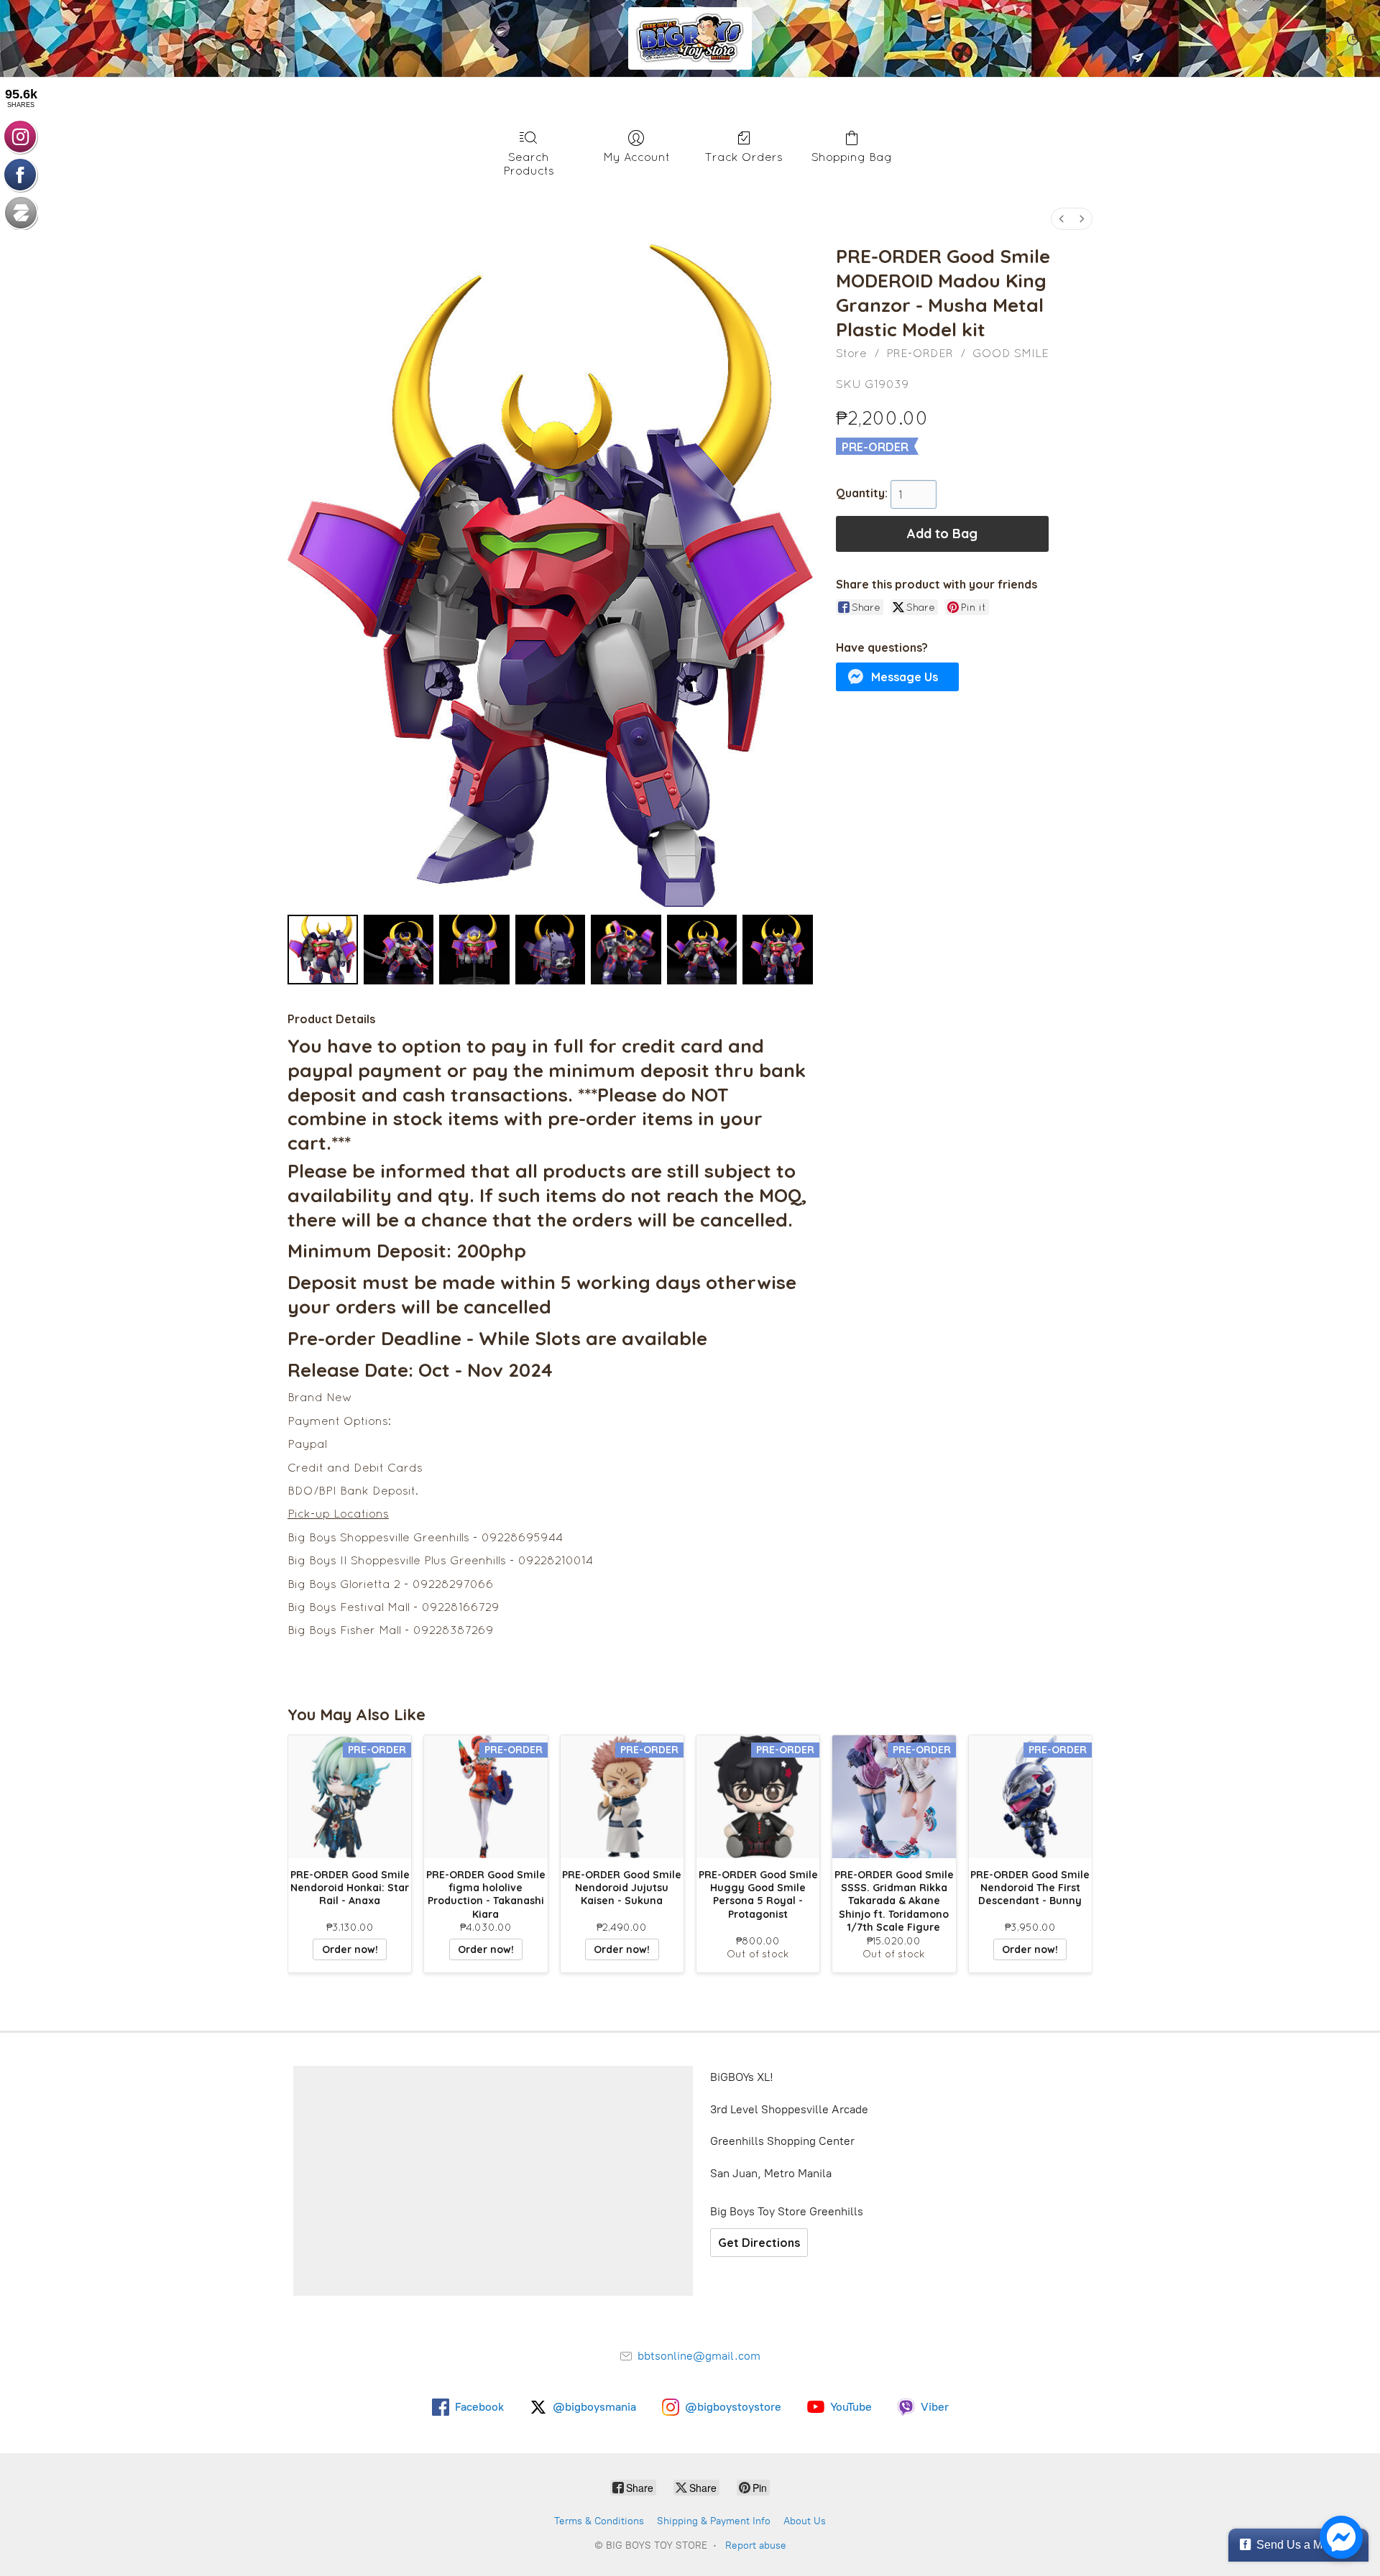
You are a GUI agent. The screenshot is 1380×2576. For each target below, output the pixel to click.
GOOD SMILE (1011, 353)
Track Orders (744, 157)
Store (851, 353)
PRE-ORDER (920, 353)
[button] (898, 677)
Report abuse (756, 2545)
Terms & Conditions (599, 2521)
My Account (636, 157)
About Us (805, 2521)
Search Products (529, 163)
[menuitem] (1062, 219)
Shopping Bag (852, 157)
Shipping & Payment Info (714, 2521)
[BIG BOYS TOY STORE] (690, 38)
